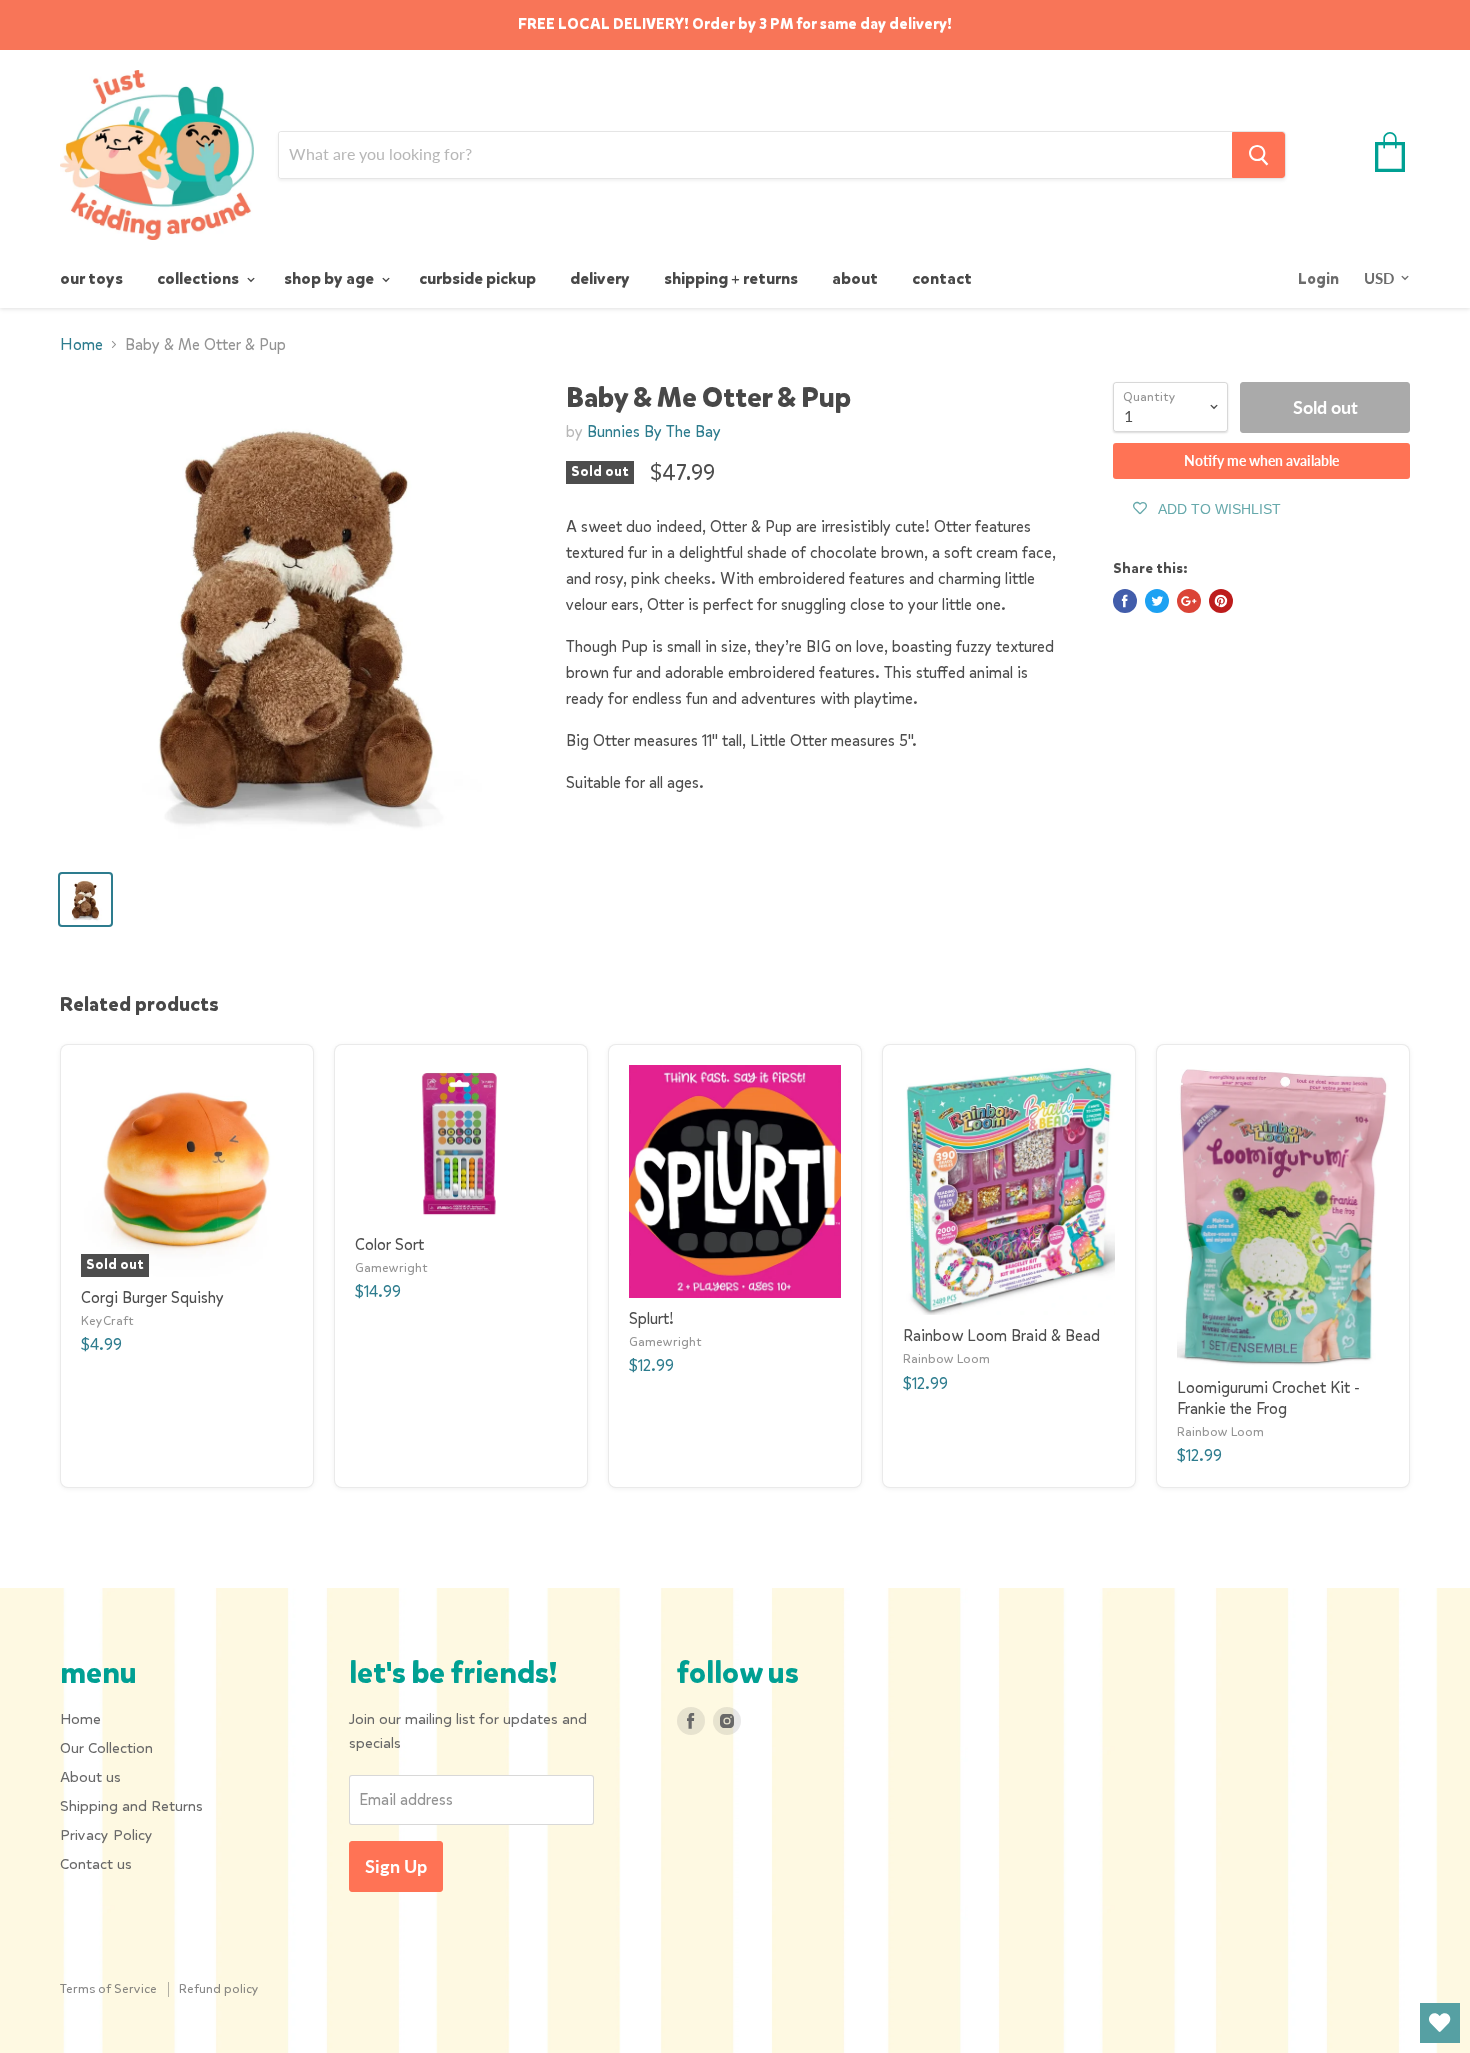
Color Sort (389, 1244)
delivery (600, 278)
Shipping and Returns (131, 1806)
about (855, 278)
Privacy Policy (106, 1835)
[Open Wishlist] (1440, 2023)
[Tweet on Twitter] (1157, 601)
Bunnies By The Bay (654, 431)
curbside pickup (477, 278)
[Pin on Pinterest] (1221, 601)
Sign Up (396, 1866)
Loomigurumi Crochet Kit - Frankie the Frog (1268, 1398)
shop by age (330, 278)
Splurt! (651, 1318)
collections (199, 278)
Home (81, 345)
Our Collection (106, 1748)
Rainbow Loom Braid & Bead (1001, 1335)
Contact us (96, 1864)
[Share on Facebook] (1125, 601)
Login (1318, 279)
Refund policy (219, 1988)
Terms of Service (108, 1988)
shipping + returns (731, 278)
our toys (91, 278)
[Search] (1258, 155)
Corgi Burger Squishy (152, 1297)
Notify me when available (1261, 460)
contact (942, 278)
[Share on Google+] (1189, 601)
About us (90, 1777)
